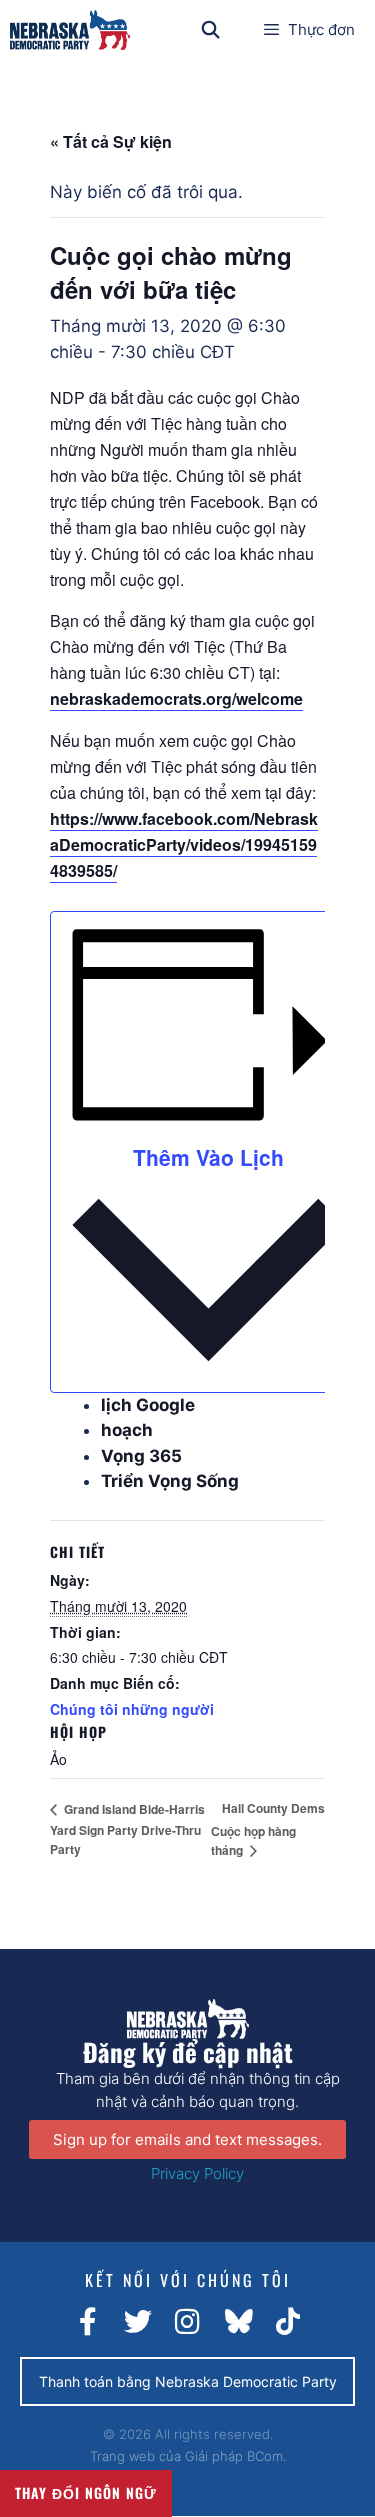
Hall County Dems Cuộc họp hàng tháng (268, 1829)
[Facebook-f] (88, 2322)
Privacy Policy (197, 2173)
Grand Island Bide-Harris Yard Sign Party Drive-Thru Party (127, 1829)
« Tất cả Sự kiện (111, 141)
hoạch (127, 1430)
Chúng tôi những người (132, 1709)
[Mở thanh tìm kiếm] (211, 30)
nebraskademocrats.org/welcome (176, 698)
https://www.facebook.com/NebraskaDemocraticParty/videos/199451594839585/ (184, 844)
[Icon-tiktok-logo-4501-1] (288, 2322)
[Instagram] (188, 2322)
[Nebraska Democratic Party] (70, 30)
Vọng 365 (141, 1456)
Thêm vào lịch (208, 1157)
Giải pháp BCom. (235, 2456)
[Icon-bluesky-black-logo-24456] (238, 2322)
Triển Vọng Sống (170, 1481)
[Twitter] (138, 2322)
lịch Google (148, 1405)
